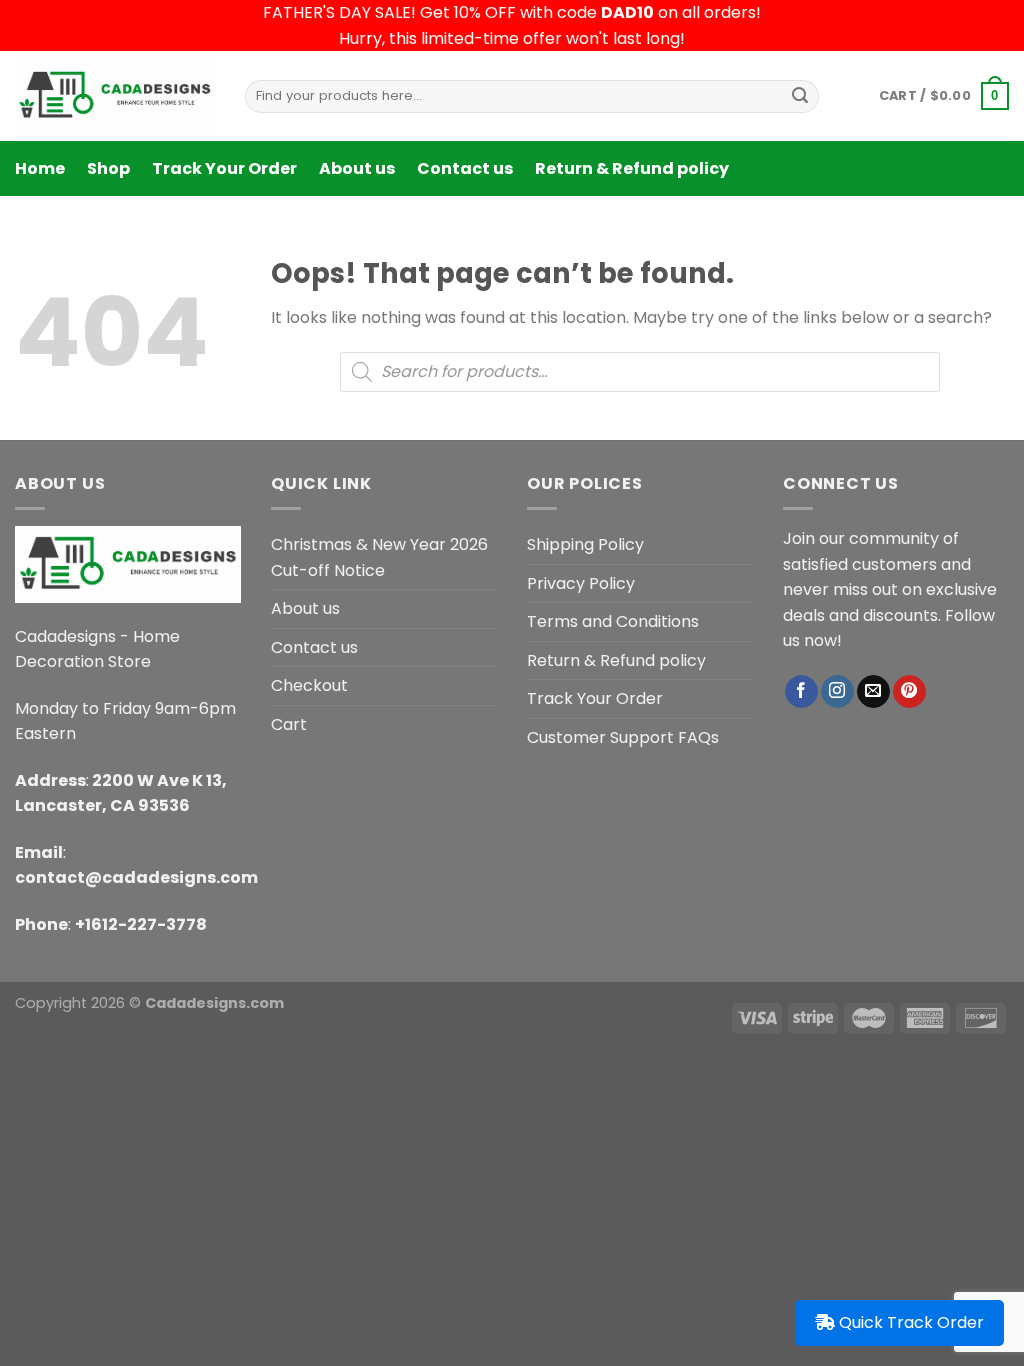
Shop (108, 168)
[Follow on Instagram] (837, 692)
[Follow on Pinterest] (909, 692)
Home (40, 168)
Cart (289, 724)
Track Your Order (224, 168)
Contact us (465, 168)
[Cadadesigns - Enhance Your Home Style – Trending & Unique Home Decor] (115, 96)
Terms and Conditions (613, 621)
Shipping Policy (585, 544)
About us (357, 168)
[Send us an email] (873, 692)
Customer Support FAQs (623, 737)
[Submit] (800, 96)
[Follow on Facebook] (801, 692)
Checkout (309, 685)
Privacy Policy (581, 583)
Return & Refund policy (632, 168)
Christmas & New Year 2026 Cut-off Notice (379, 557)
